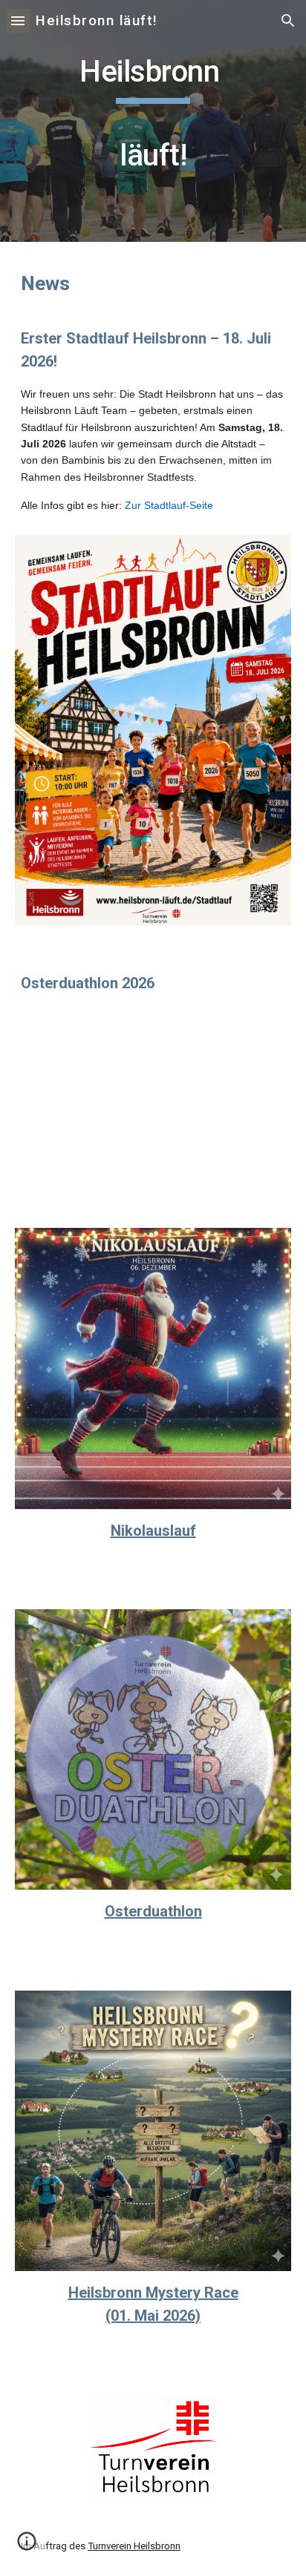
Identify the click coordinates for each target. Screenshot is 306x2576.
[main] (153, 121)
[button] (18, 20)
